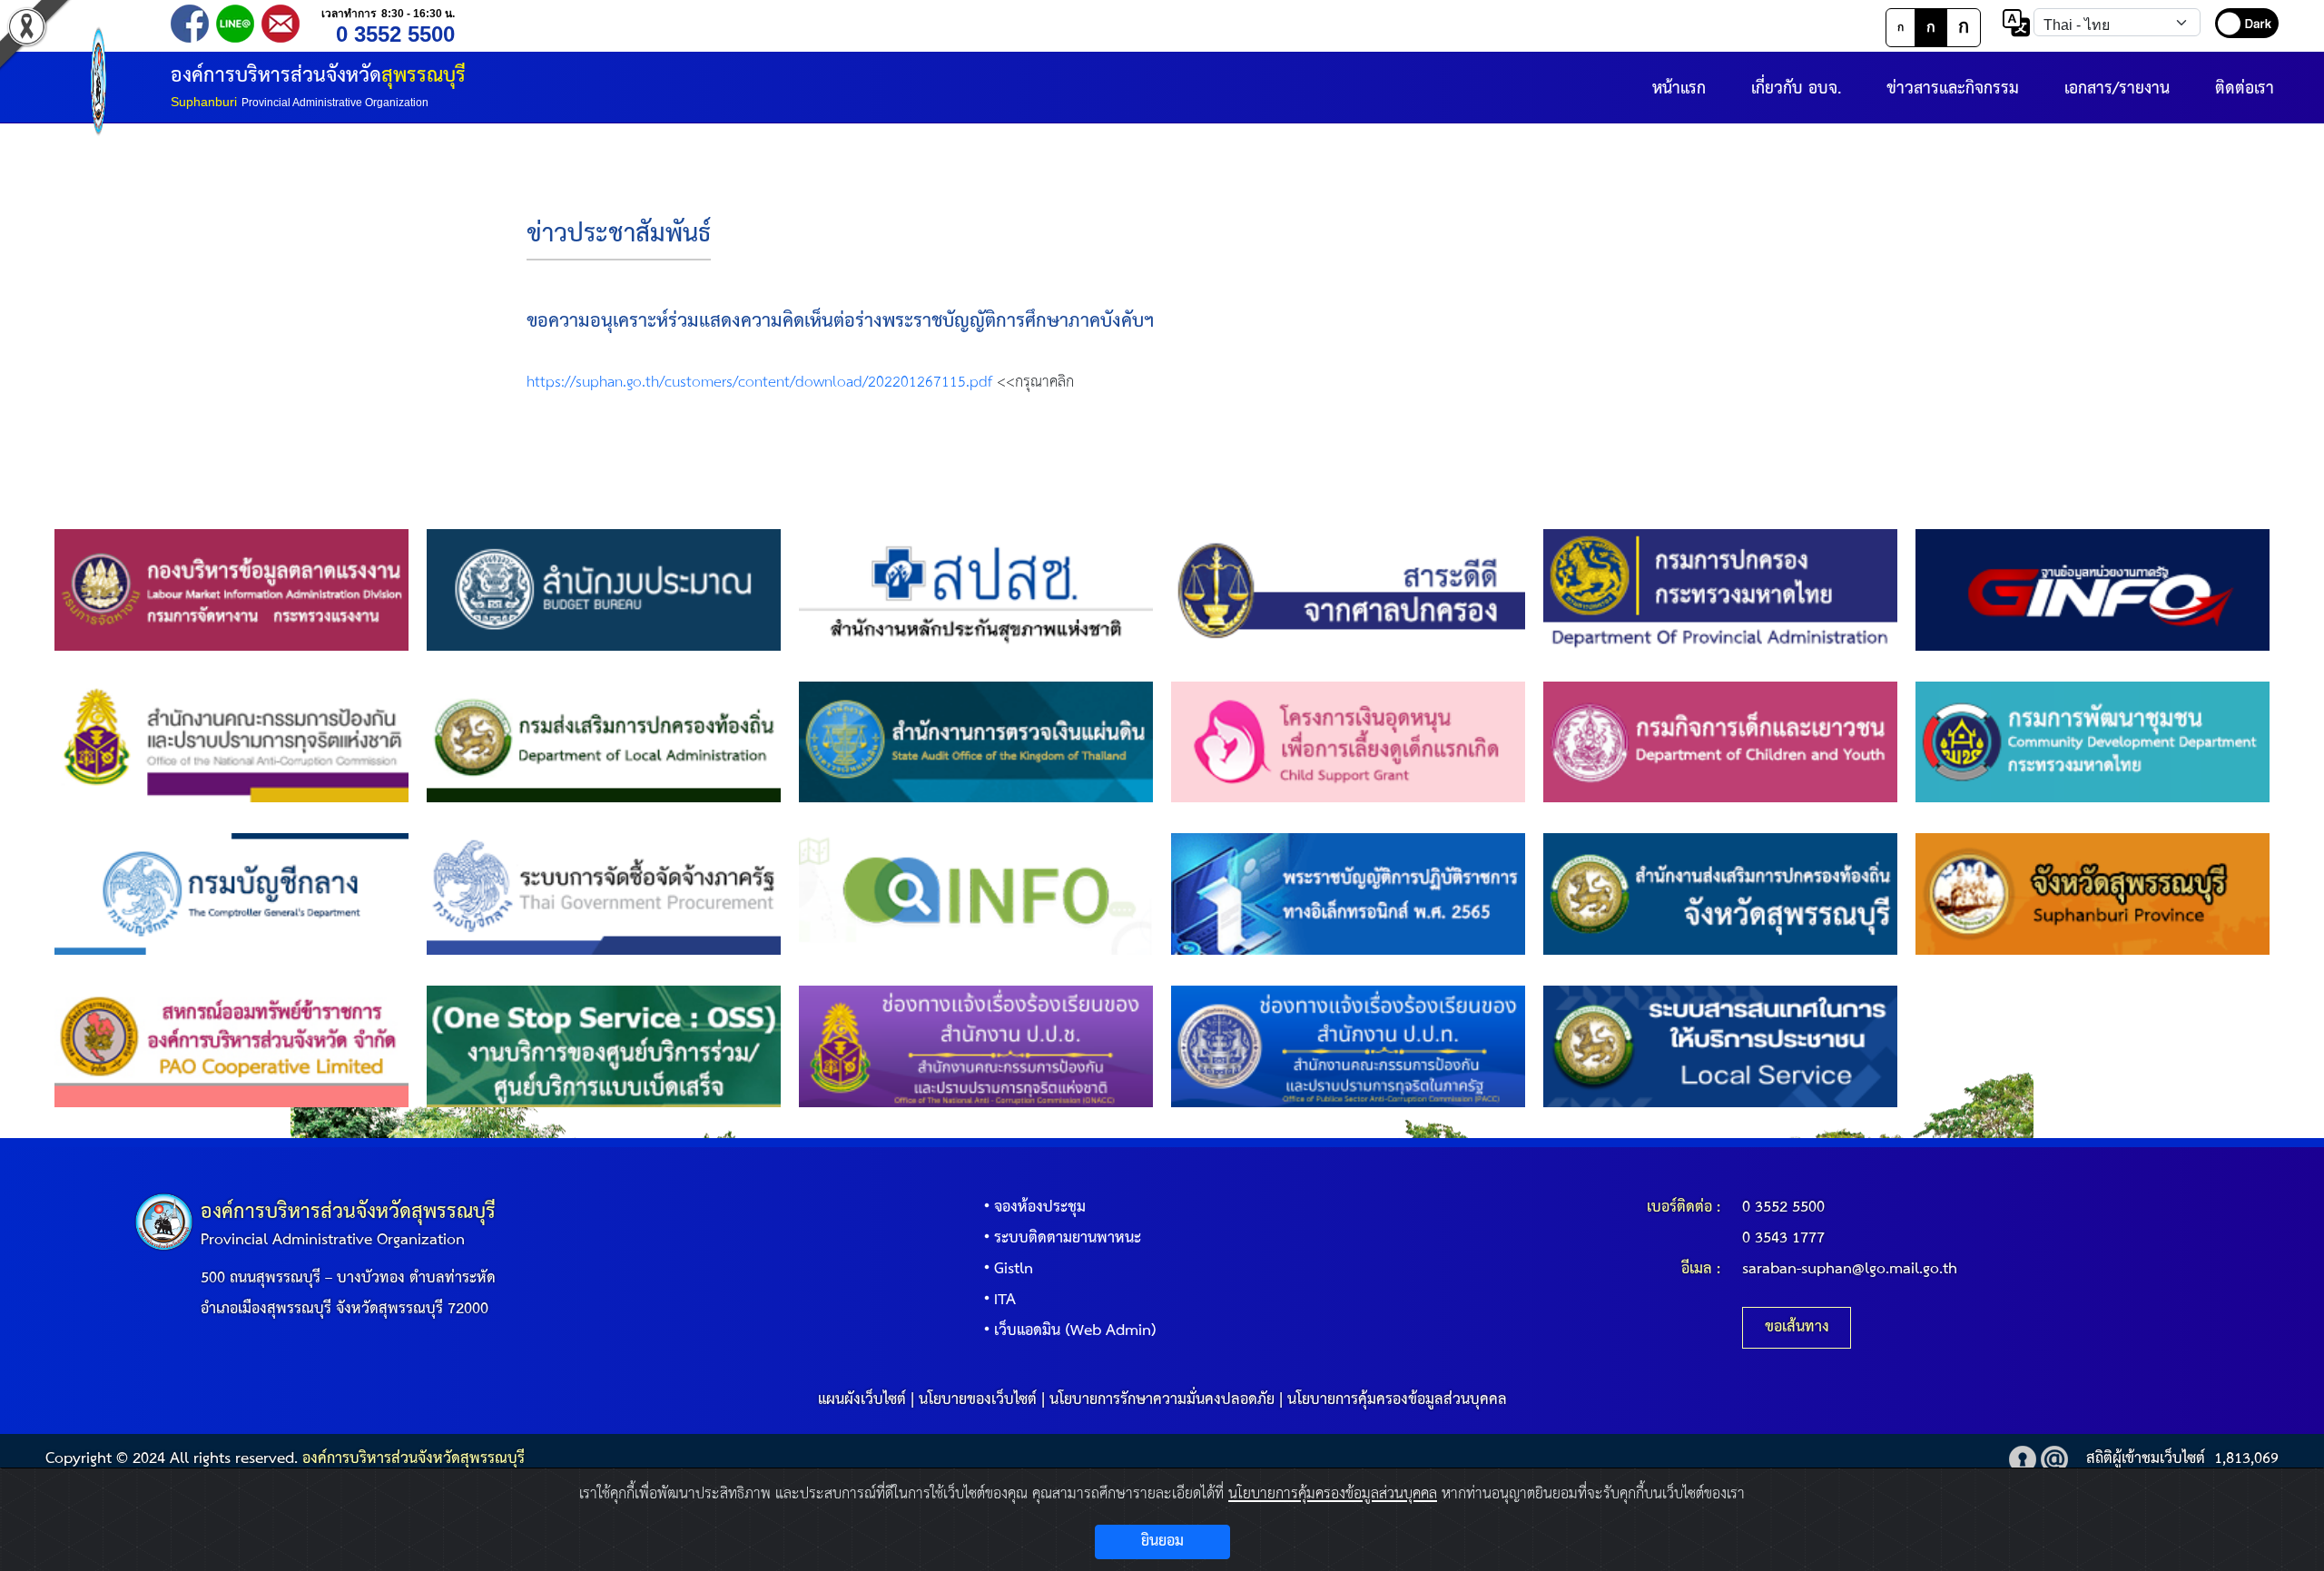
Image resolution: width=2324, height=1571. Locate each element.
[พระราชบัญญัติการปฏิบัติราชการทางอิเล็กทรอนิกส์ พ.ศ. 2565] (1348, 894)
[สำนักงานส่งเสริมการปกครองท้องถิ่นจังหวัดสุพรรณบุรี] (1720, 894)
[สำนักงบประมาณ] (604, 589)
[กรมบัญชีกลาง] (231, 894)
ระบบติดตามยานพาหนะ (1068, 1238)
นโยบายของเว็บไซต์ (978, 1400)
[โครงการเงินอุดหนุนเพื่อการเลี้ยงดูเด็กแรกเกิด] (1348, 742)
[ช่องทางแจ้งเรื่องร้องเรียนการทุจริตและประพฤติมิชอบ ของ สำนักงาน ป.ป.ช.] (976, 1046)
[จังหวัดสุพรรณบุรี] (2093, 894)
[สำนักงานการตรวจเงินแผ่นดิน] (976, 742)
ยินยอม (1162, 1542)
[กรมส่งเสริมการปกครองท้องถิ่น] (604, 742)
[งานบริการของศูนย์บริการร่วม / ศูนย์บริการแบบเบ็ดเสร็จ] (604, 1046)
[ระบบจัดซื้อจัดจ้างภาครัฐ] (604, 894)
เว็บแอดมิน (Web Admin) (1075, 1331)
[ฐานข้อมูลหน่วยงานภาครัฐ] (2093, 589)
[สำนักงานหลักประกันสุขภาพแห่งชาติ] (976, 589)
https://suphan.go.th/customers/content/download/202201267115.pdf (759, 383)
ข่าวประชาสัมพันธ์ (619, 235)
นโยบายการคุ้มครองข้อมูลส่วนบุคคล (1397, 1400)
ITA (1005, 1300)
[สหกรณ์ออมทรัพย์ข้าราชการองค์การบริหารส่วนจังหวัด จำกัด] (231, 1046)
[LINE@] (235, 22)
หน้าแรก (1679, 88)
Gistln (1014, 1269)
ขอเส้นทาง (1797, 1327)
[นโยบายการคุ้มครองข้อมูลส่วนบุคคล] (2023, 1459)
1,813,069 (2246, 1459)
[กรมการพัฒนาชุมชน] (2093, 742)
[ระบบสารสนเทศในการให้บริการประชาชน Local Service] (1720, 1046)
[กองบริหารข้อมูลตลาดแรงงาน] (231, 589)
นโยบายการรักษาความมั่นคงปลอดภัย (1162, 1400)
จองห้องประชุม (1040, 1208)
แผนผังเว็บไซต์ (862, 1400)
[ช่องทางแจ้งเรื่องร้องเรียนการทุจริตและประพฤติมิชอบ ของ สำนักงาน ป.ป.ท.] (1348, 1046)
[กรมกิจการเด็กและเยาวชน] (1720, 742)
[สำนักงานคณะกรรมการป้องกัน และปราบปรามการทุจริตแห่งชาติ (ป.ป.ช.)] (231, 742)
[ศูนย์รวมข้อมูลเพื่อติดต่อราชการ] (976, 894)
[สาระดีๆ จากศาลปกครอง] (1348, 589)
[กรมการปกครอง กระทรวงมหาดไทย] (1720, 589)
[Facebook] (190, 22)
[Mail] (281, 22)
